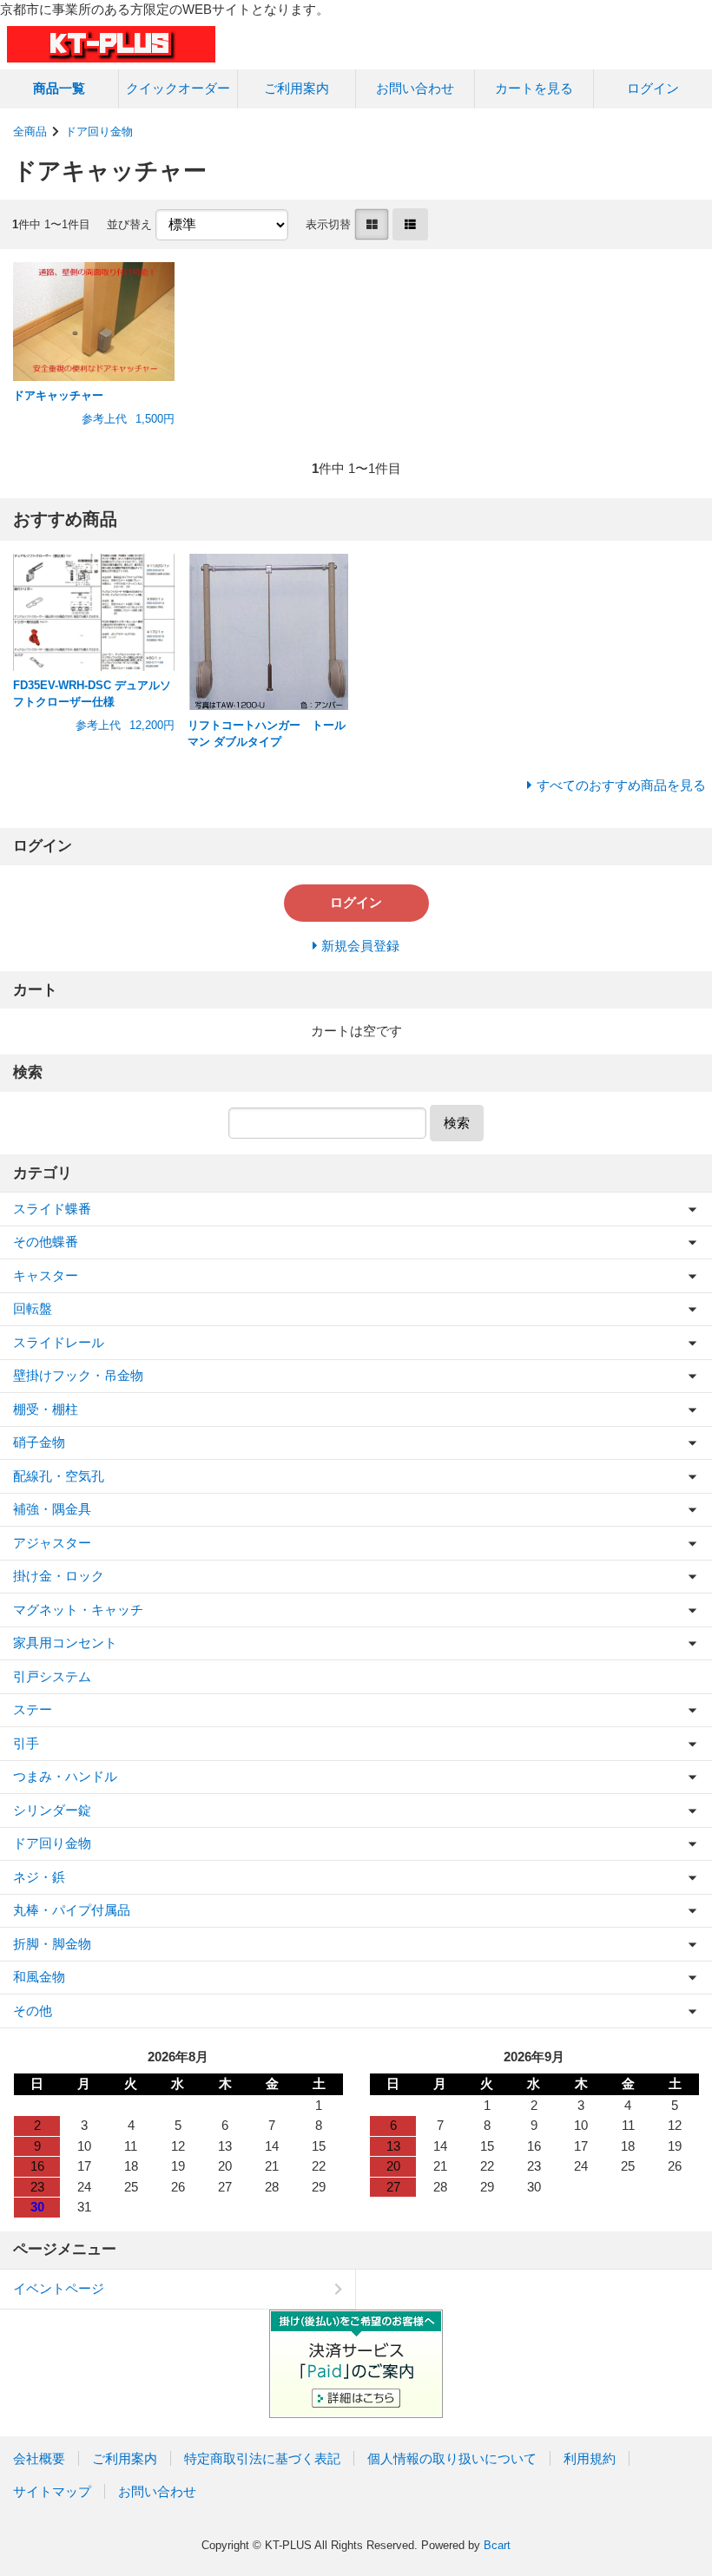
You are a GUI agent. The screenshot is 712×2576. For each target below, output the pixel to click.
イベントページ (59, 2288)
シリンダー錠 (52, 1810)
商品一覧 (59, 88)
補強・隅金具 (52, 1509)
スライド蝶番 (52, 1209)
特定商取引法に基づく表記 (262, 2458)
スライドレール (59, 1342)
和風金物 (39, 1977)
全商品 (30, 131)
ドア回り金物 (99, 131)
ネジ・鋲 (39, 1877)
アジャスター (52, 1543)
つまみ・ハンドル (65, 1776)
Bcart (497, 2545)
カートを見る (534, 88)
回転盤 (33, 1308)
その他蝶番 (46, 1242)
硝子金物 (39, 1442)
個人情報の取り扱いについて (452, 2458)
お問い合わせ (415, 88)
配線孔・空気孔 (59, 1476)
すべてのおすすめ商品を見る (621, 785)
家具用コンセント (65, 1643)
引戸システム (52, 1676)
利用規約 (590, 2458)
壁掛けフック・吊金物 (78, 1375)
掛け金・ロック (59, 1576)
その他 (33, 2011)
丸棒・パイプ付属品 (72, 1910)
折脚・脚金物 (52, 1944)
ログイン (653, 88)
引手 (26, 1743)
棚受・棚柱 (46, 1409)
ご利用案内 (297, 88)
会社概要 (39, 2458)
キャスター (46, 1275)
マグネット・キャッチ (78, 1610)
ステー (33, 1709)
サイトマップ (52, 2491)
